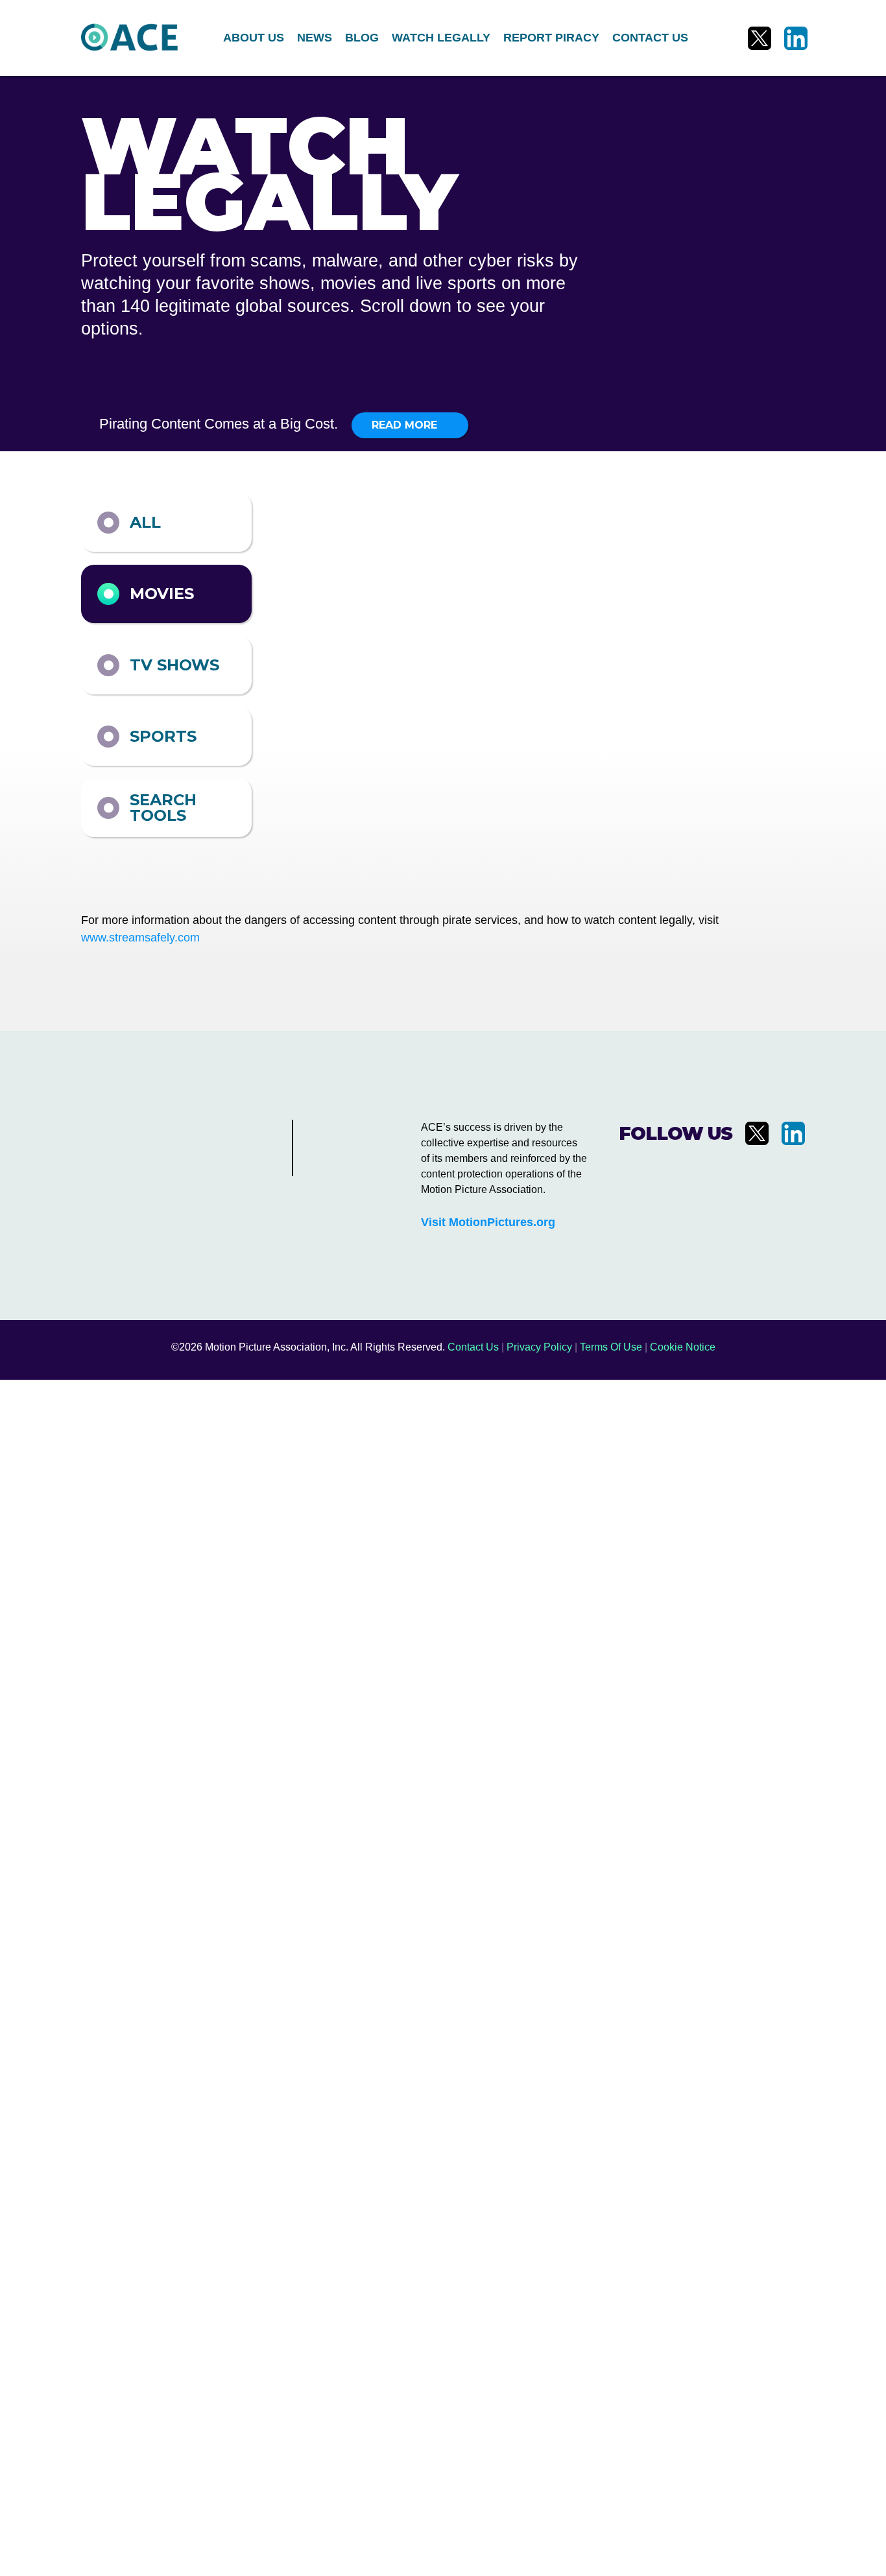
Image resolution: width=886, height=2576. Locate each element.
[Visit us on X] (760, 38)
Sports (163, 736)
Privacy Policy (539, 1347)
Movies (162, 594)
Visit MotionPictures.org (488, 1222)
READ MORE (406, 425)
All (145, 522)
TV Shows (174, 665)
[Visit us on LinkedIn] (796, 38)
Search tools (163, 808)
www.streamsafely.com (140, 938)
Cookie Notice (683, 1347)
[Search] (715, 38)
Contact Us (473, 1347)
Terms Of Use (611, 1347)
